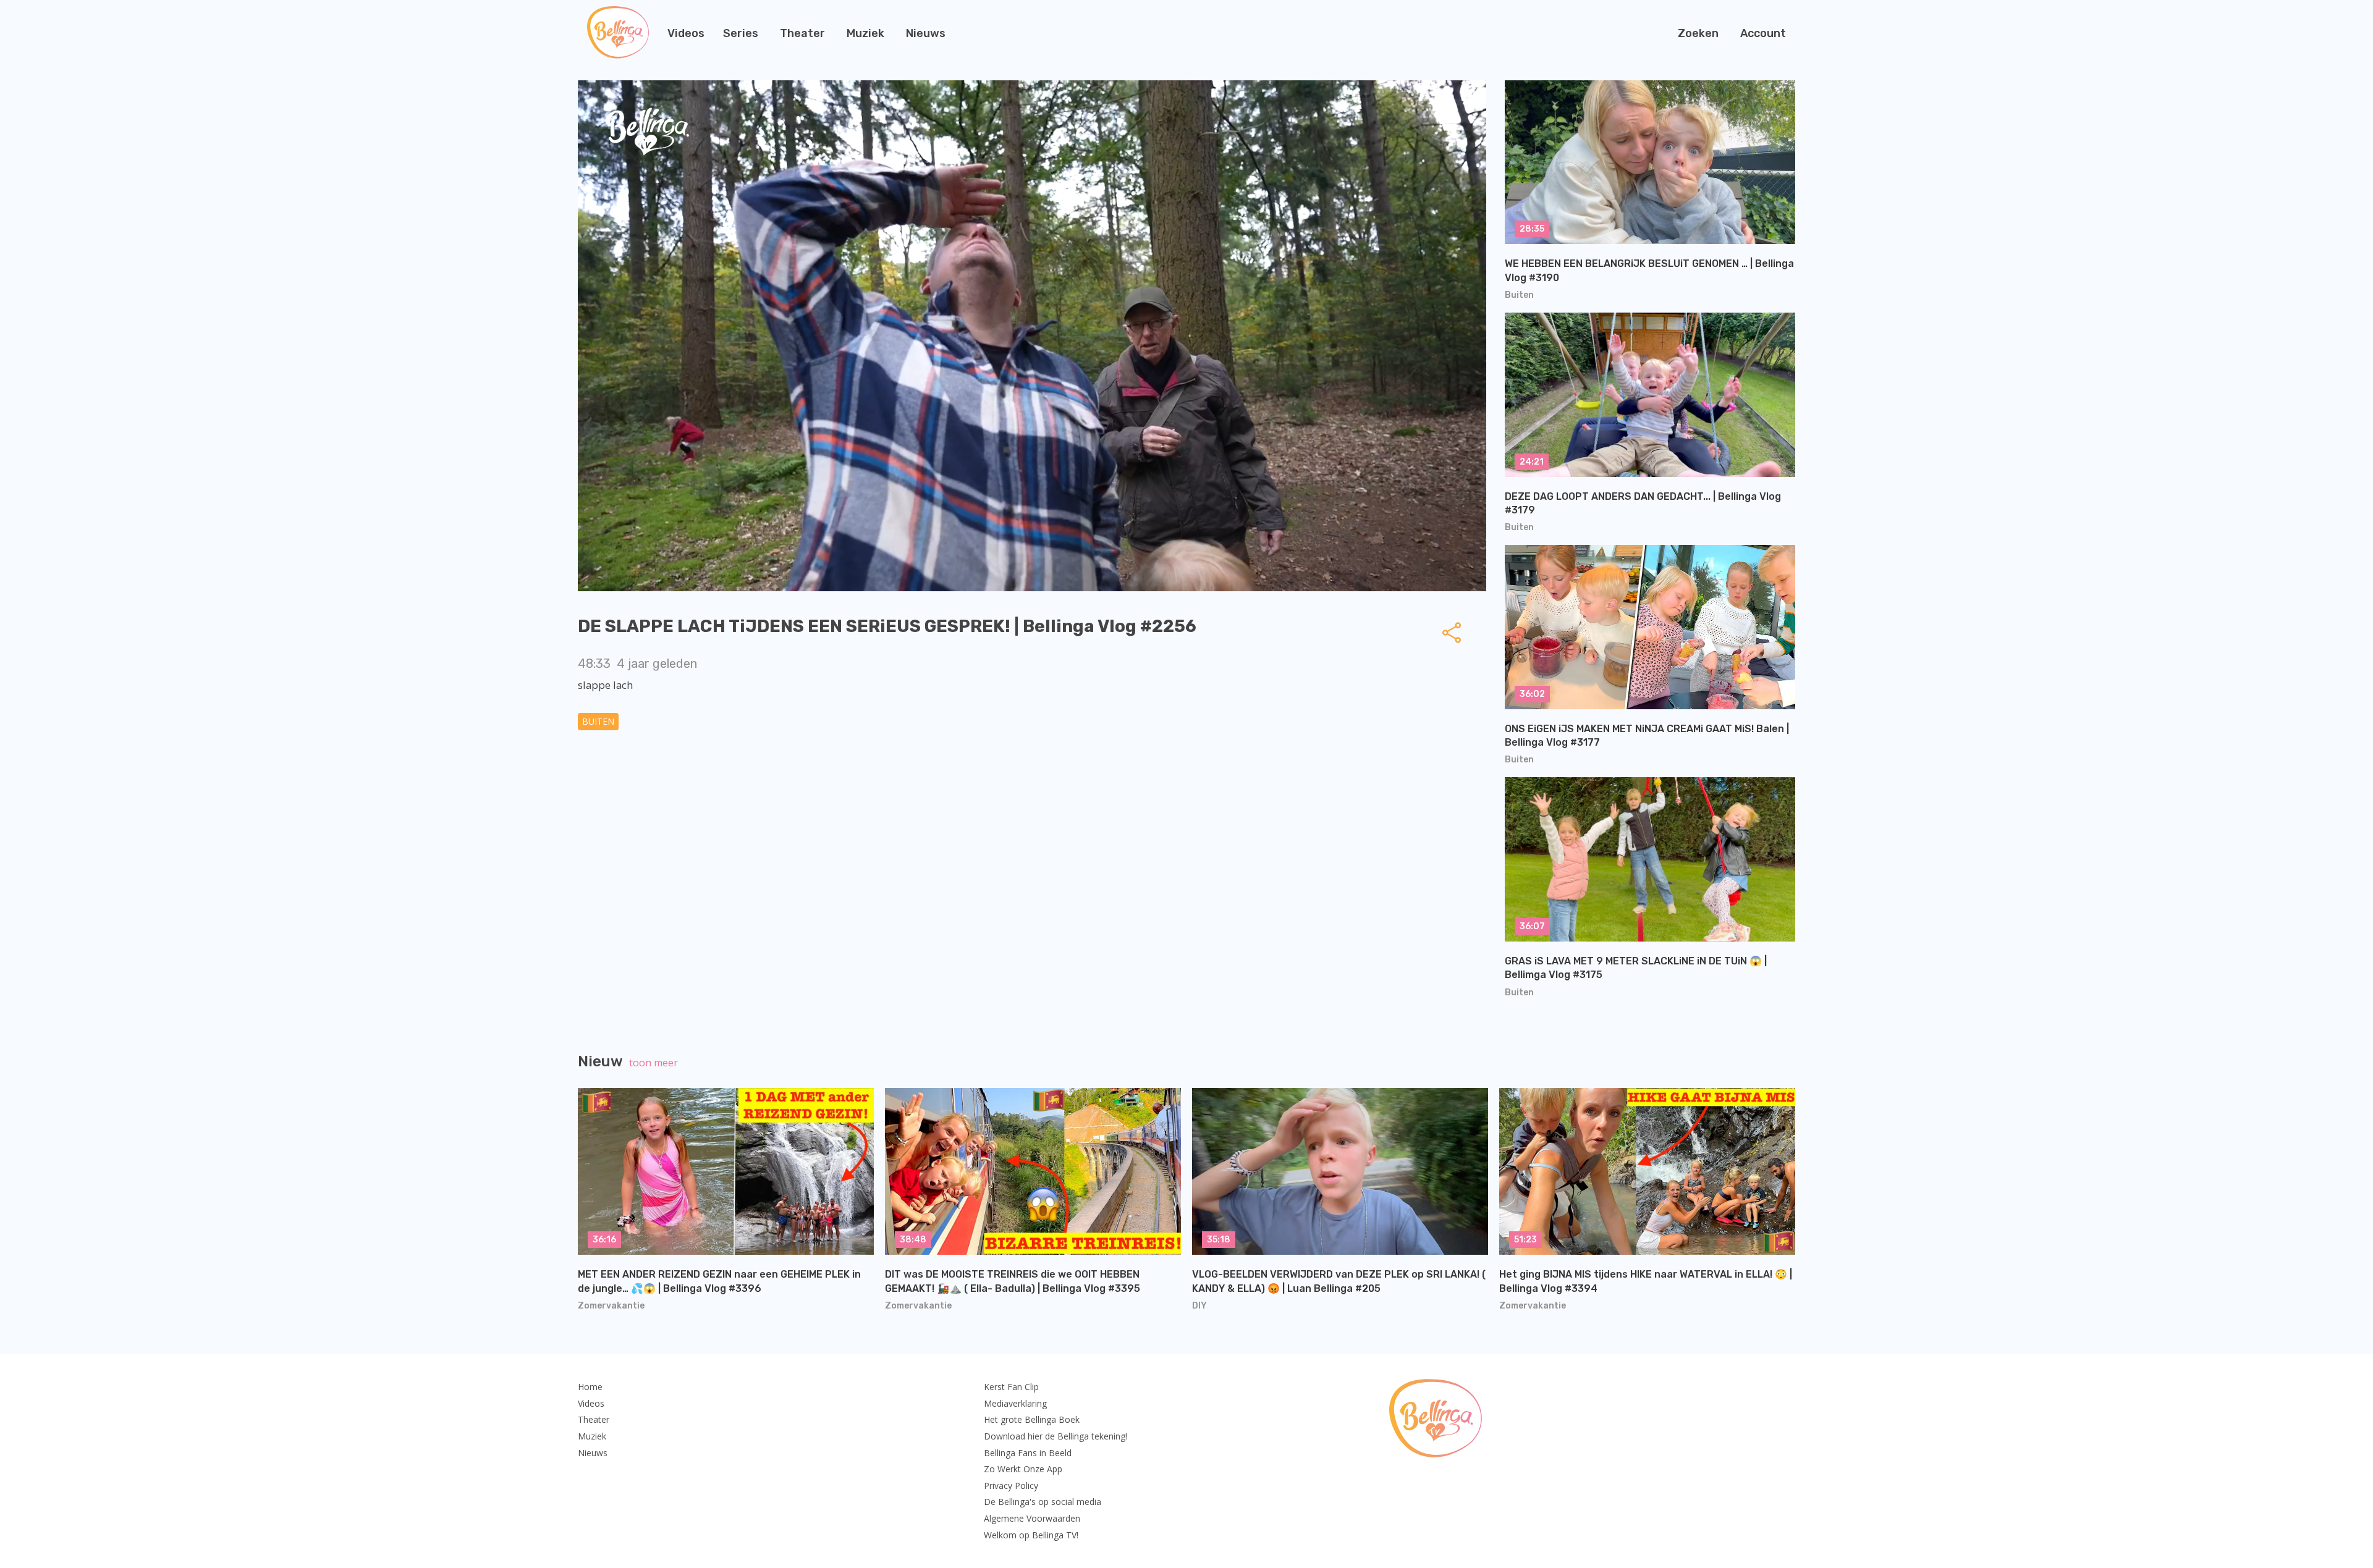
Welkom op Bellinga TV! (1031, 1535)
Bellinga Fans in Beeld (1028, 1453)
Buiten (598, 721)
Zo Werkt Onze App (1023, 1469)
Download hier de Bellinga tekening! (1055, 1436)
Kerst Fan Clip (1011, 1387)
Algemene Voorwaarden (1032, 1518)
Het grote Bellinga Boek (1032, 1419)
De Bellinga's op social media (1043, 1502)
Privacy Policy (1011, 1486)
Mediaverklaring (1015, 1403)
